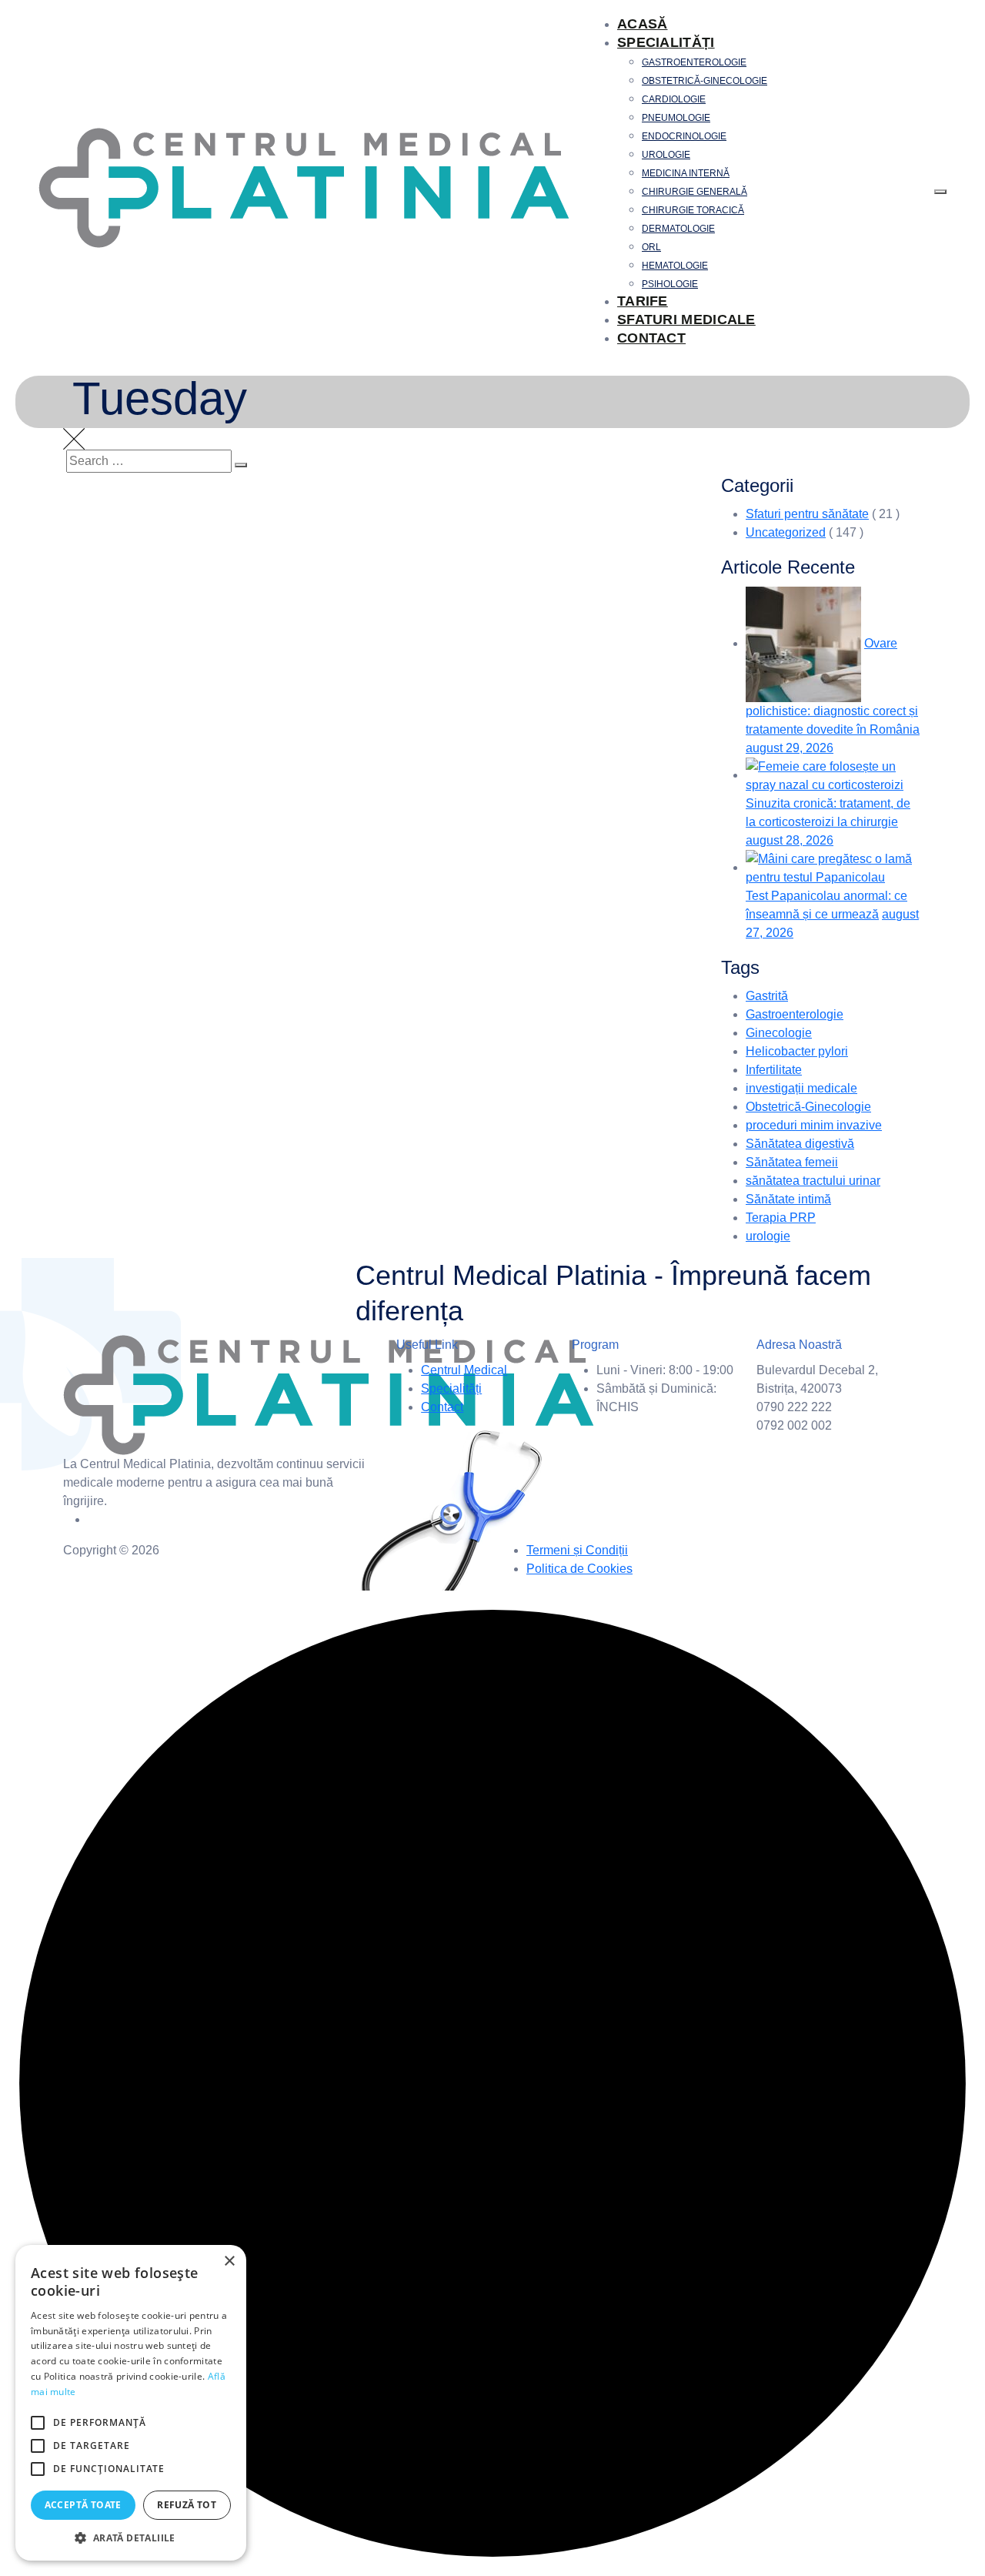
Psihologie (670, 284)
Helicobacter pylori (797, 1051)
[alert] (131, 2403)
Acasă (643, 24)
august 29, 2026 (790, 748)
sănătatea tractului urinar (813, 1181)
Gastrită (767, 996)
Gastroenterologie (694, 62)
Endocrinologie (684, 136)
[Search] (241, 465)
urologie (768, 1236)
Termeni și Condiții (577, 1550)
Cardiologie (674, 99)
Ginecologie (779, 1033)
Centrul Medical (464, 1370)
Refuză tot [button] (187, 2505)
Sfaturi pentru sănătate (807, 514)
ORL (651, 247)
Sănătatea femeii (792, 1162)
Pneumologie (676, 118)
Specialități (666, 42)
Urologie (666, 155)
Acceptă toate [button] (83, 2505)
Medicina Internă (686, 173)
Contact (651, 338)
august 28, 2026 (790, 840)
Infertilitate (774, 1070)
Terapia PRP (781, 1218)
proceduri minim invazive (814, 1125)
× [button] (229, 2262)
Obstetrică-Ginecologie (705, 81)
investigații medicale (801, 1088)
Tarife (643, 301)
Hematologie (675, 266)
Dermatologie (678, 229)
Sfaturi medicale (686, 319)
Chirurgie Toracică (693, 210)
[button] (131, 2538)
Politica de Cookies (579, 1569)
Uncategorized (786, 532)
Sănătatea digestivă (800, 1144)
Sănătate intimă (788, 1199)
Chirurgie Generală (695, 192)
